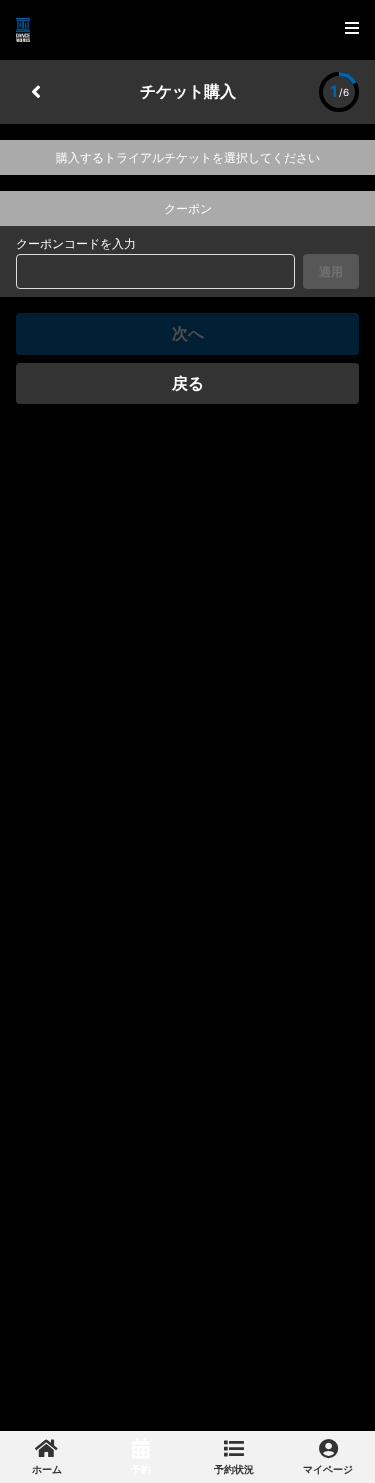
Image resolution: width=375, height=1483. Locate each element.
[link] (47, 1457)
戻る (188, 383)
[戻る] (36, 92)
